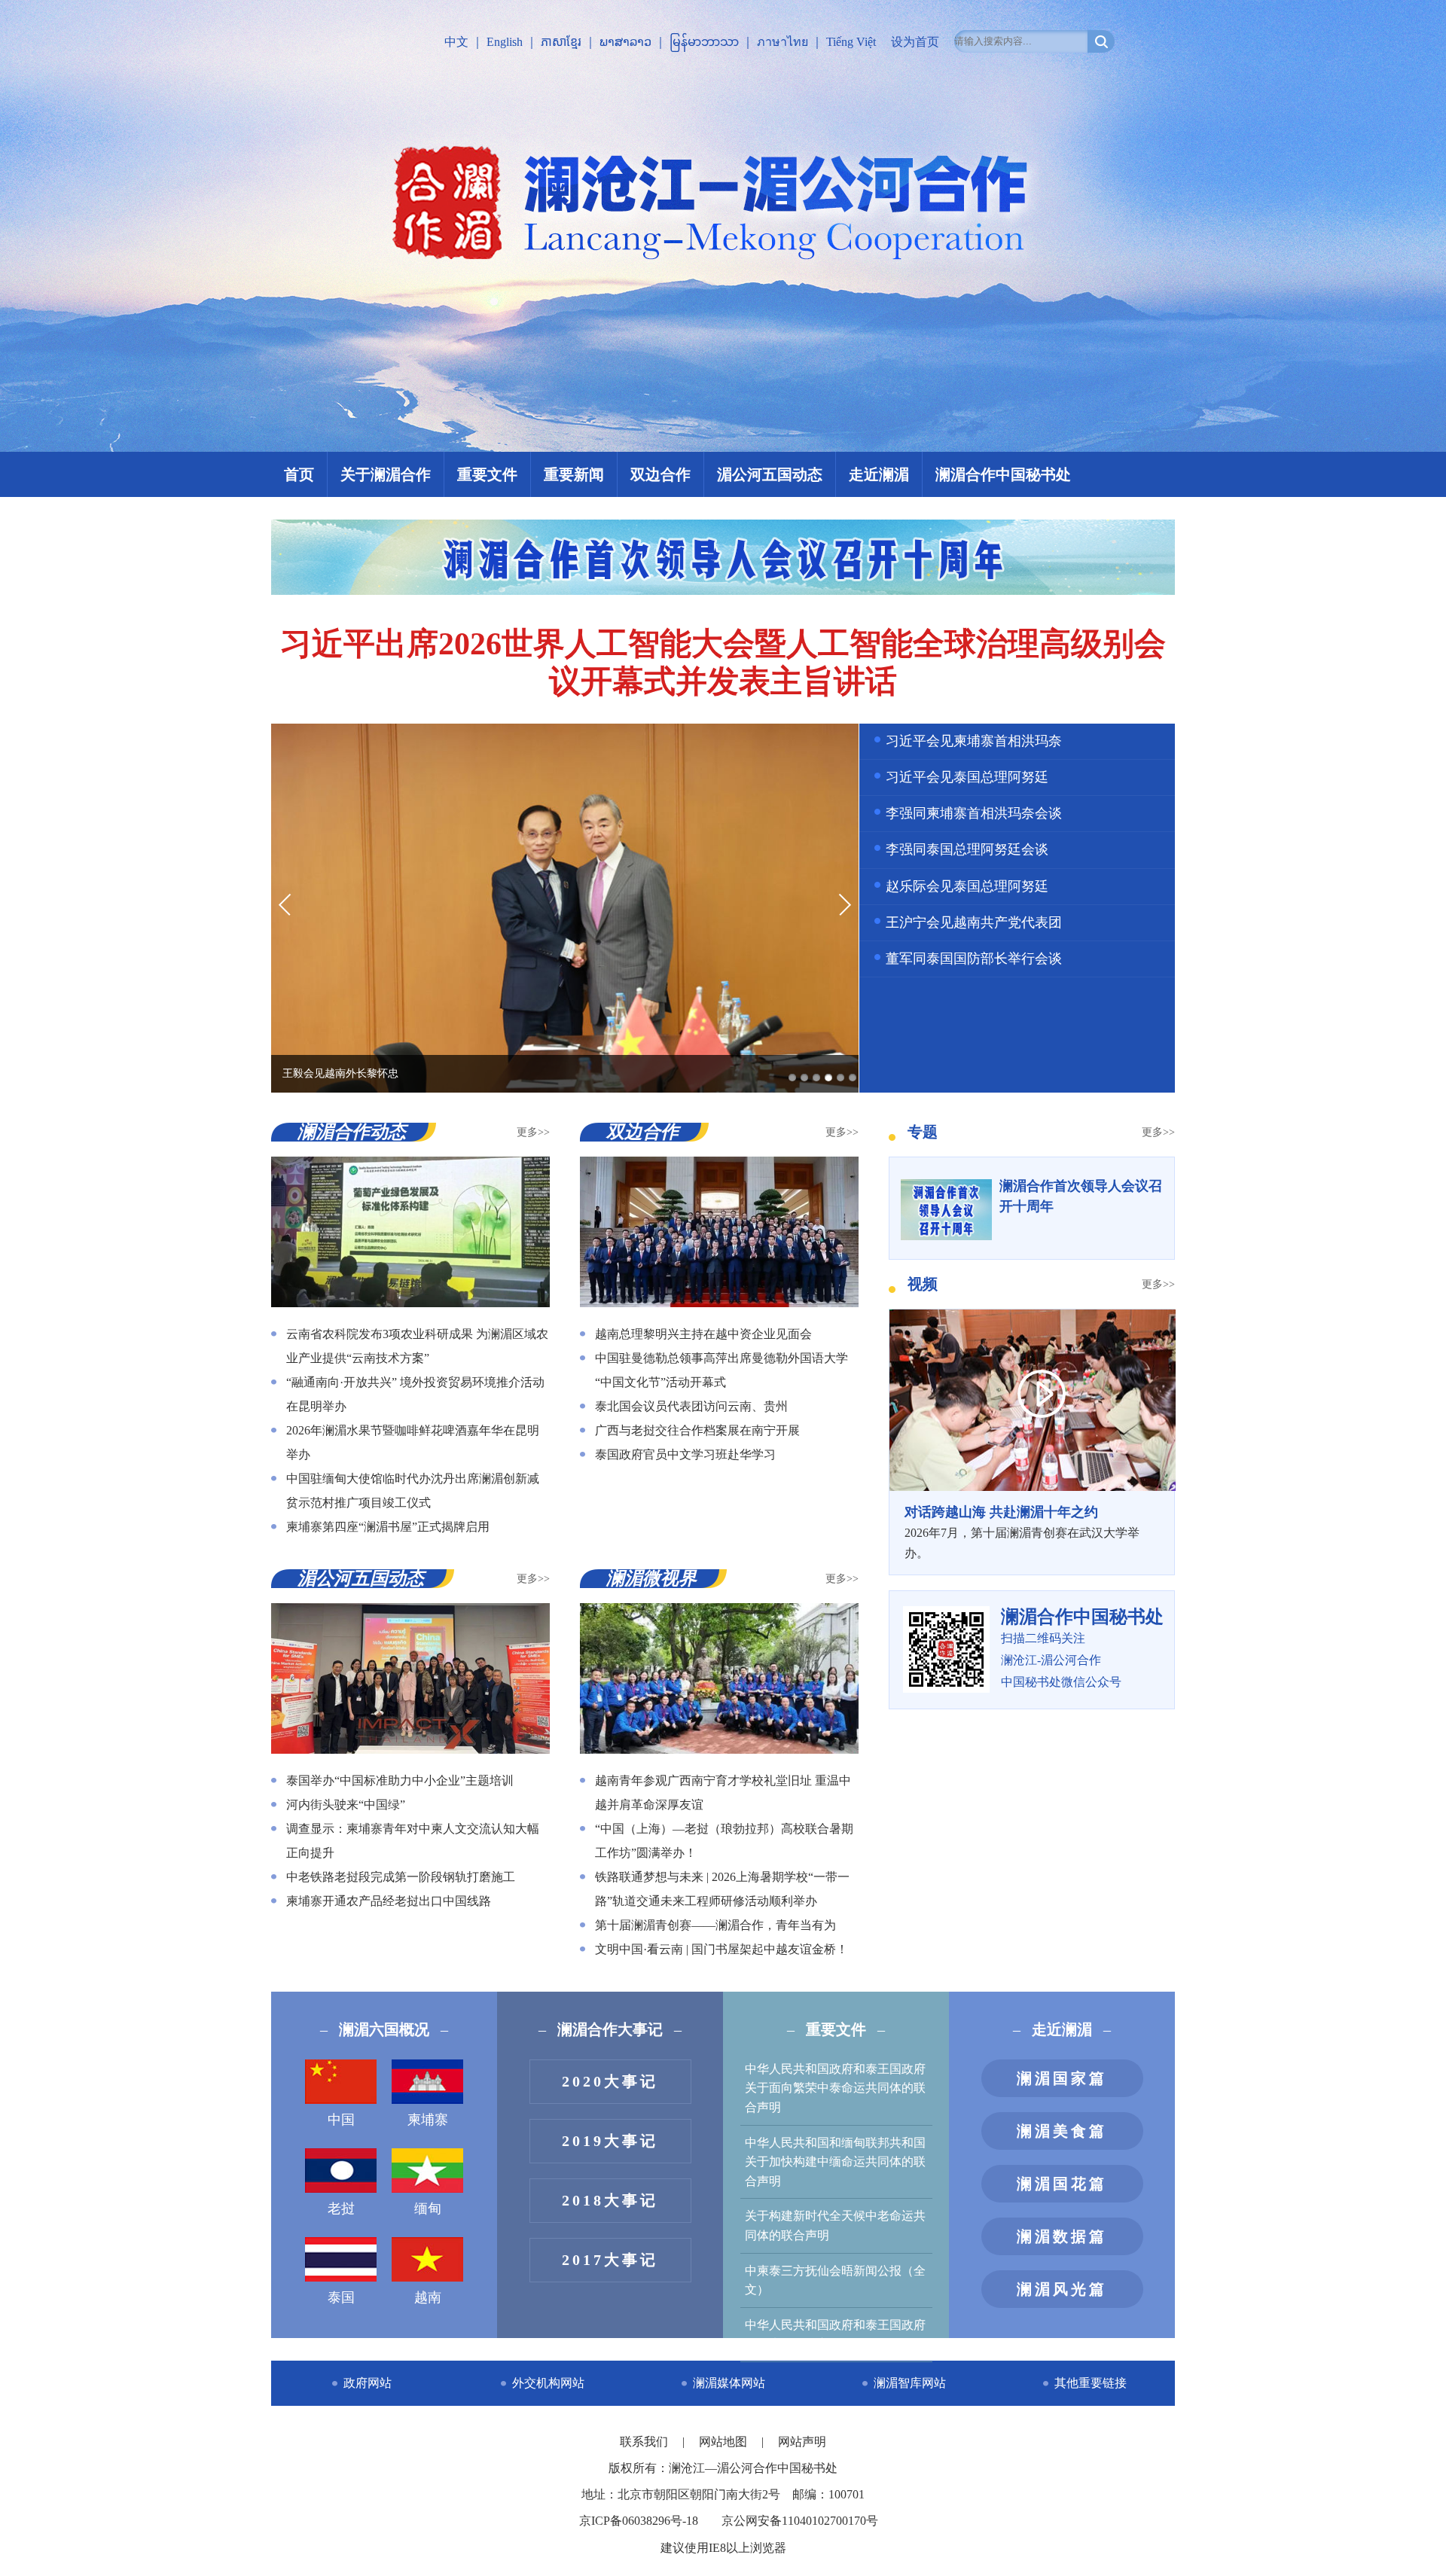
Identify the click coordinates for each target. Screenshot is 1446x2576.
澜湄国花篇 (1062, 2184)
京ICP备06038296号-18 (639, 2521)
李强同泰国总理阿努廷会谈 (967, 849)
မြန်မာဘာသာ (704, 42)
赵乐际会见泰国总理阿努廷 (967, 886)
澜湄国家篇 (1062, 2078)
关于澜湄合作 (386, 474)
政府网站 (368, 2383)
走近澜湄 (879, 474)
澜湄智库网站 (910, 2383)
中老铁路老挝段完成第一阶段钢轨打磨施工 (401, 1877)
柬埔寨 (428, 2120)
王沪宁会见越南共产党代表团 (974, 922)
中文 (456, 42)
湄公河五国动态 (770, 474)
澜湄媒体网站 (729, 2383)
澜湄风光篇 (1062, 2289)
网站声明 (802, 2442)
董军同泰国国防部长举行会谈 (974, 959)
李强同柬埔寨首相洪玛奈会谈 (974, 813)
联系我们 (645, 2442)
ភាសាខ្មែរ (561, 42)
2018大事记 (610, 2200)
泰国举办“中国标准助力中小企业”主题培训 (400, 1780)
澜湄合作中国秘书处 (1003, 474)
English (505, 42)
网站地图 (725, 2442)
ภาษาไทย (782, 42)
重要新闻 (574, 474)
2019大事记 (610, 2141)
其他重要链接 (1091, 2383)
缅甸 (428, 2209)
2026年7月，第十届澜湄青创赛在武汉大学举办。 (1022, 1532)
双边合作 (660, 474)
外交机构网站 (548, 2383)
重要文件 (487, 474)
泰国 (341, 2297)
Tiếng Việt (851, 42)
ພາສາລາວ (625, 42)
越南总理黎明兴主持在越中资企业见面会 (703, 1334)
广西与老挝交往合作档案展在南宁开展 (697, 1430)
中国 (341, 2120)
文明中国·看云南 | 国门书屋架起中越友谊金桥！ (721, 1949)
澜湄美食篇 (1062, 2131)
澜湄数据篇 (1062, 2236)
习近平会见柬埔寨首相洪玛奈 (974, 741)
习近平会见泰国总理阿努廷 (967, 777)
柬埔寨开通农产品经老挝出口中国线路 (389, 1901)
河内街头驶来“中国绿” (346, 1805)
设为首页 (915, 42)
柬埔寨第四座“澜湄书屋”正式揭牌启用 (388, 1527)
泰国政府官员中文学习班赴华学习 (685, 1454)
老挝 (341, 2209)
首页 (299, 474)
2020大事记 (610, 2081)
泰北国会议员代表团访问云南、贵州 (691, 1406)
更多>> (533, 1132)
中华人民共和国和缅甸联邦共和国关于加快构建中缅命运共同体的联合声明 (835, 2162)
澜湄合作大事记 (610, 2029)
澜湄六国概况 (384, 2029)
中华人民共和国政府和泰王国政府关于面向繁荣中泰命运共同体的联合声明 (835, 2088)
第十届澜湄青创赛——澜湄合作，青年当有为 (715, 1925)
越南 (428, 2297)
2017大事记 (610, 2260)
